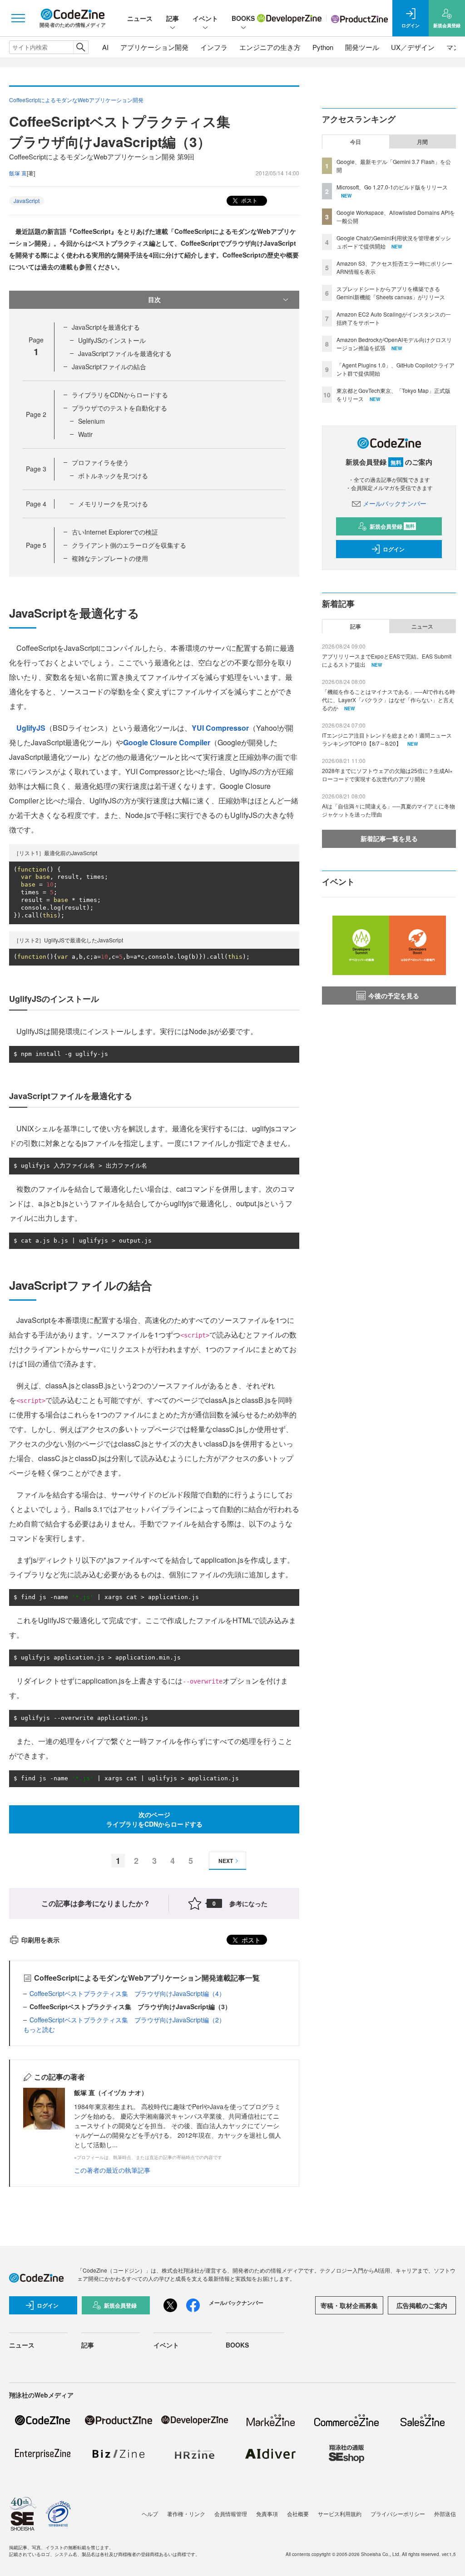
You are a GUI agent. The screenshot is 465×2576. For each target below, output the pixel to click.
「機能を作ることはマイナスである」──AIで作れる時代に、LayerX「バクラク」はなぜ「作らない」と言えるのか (388, 700)
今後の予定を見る (394, 996)
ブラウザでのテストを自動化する (119, 408)
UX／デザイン (413, 47)
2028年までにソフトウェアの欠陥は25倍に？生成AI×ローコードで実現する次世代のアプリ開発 (387, 775)
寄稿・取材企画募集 (349, 2305)
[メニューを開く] (18, 18)
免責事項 (267, 2514)
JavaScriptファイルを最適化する (125, 353)
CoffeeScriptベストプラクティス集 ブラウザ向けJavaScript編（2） (127, 2020)
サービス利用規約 (340, 2514)
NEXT (226, 1861)
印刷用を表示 (40, 1940)
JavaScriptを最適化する (106, 327)
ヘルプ (150, 2514)
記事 (173, 18)
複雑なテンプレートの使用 (110, 558)
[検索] (81, 47)
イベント (205, 18)
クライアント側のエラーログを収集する (129, 545)
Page (36, 414)
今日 (356, 142)
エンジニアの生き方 (270, 47)
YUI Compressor (220, 728)
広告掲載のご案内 (422, 2305)
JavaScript (27, 201)
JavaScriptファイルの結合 (109, 367)
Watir (85, 434)
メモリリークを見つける (113, 504)
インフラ (214, 47)
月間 (422, 142)
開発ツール (362, 47)
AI (105, 47)
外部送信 (445, 2514)
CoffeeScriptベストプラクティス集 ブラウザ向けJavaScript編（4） (127, 1993)
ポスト (249, 200)
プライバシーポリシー (398, 2514)
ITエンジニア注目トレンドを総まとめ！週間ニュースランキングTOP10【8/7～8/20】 (387, 739)
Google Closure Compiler (167, 742)
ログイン (394, 549)
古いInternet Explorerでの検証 (115, 532)
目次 (154, 299)
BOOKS (243, 18)
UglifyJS (31, 728)
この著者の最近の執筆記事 (112, 2170)
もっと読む (39, 2029)
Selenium (92, 421)
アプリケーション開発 (154, 47)
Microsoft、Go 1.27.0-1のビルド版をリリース (392, 187)
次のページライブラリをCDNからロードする (154, 1819)
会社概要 (298, 2514)
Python (323, 47)
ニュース (140, 18)
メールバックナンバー (395, 503)
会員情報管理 (231, 2514)
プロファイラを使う (100, 462)
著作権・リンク (186, 2514)
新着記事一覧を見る (389, 838)
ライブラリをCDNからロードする (120, 395)
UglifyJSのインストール (112, 340)
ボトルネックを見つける (113, 476)
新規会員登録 (392, 526)
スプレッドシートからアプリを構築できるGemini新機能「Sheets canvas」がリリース (391, 293)
